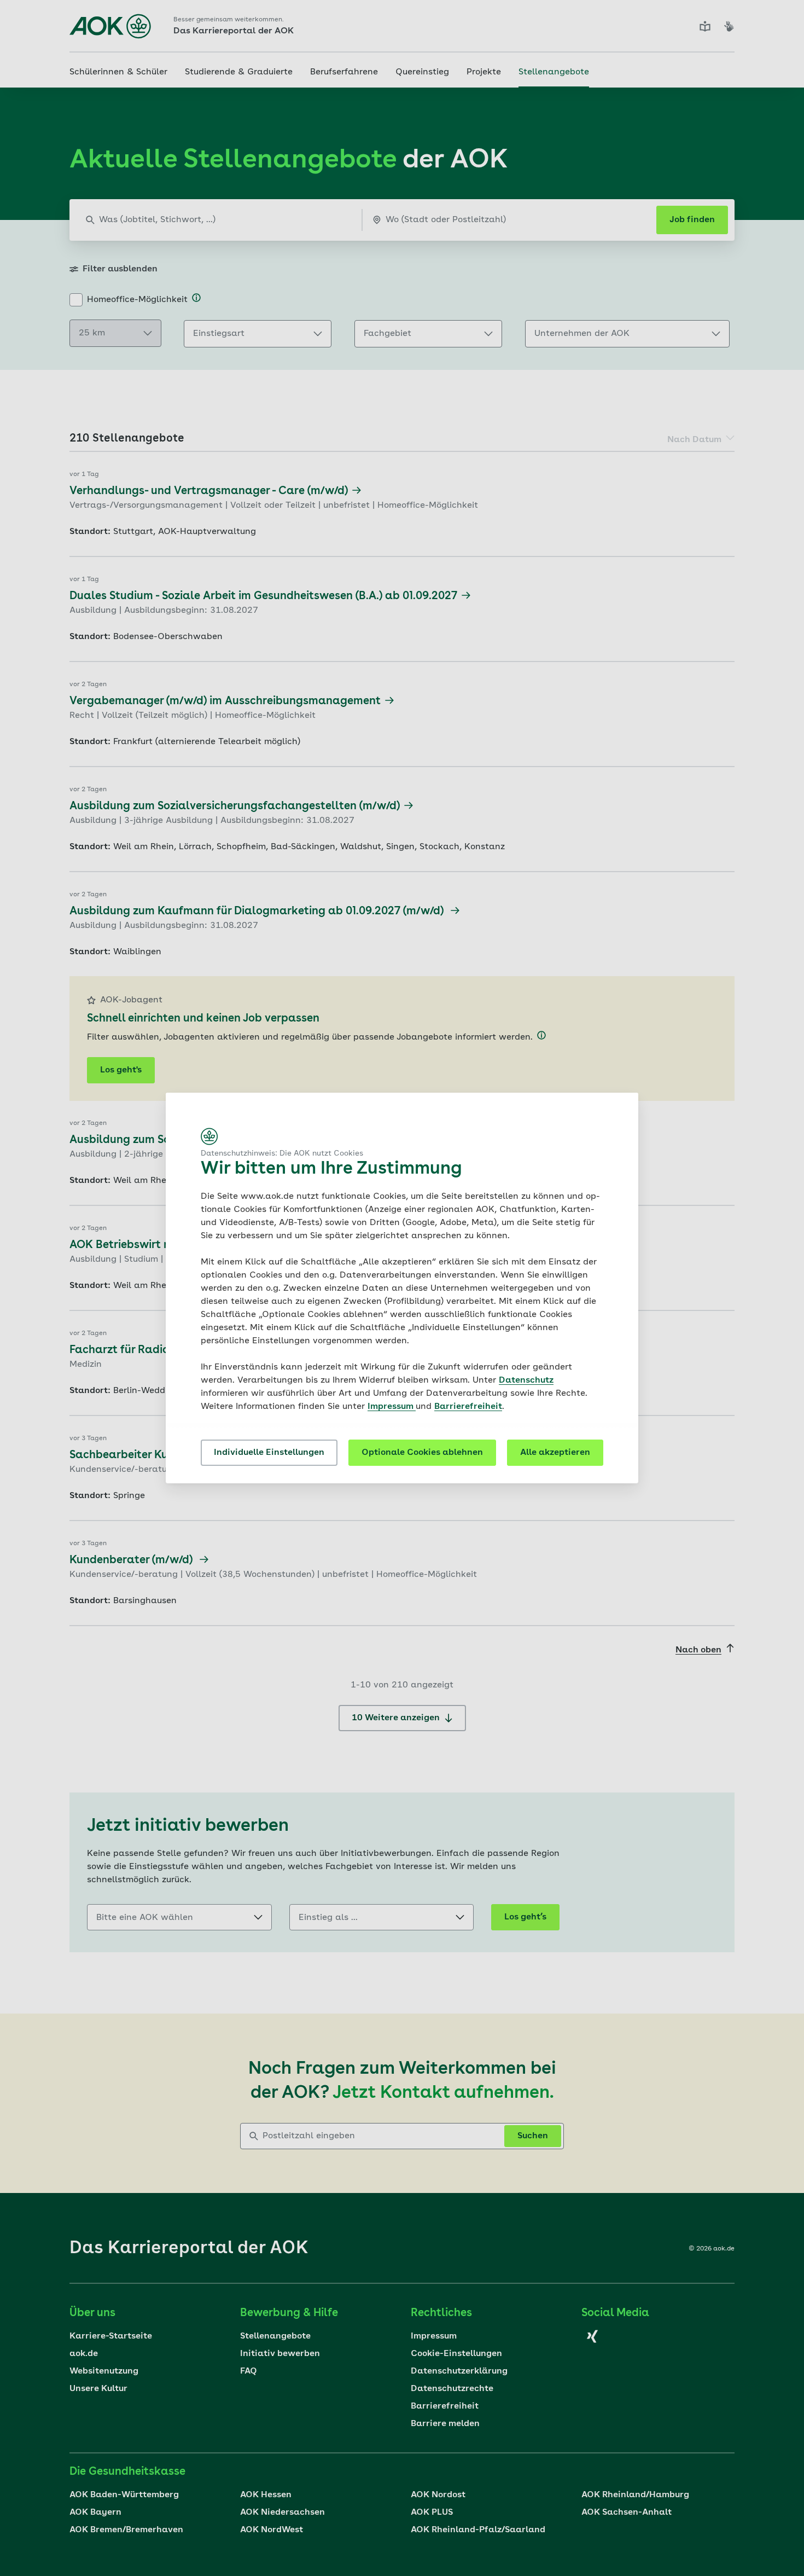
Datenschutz (526, 1380)
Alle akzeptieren (555, 1453)
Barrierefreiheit (468, 1407)
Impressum (392, 1407)
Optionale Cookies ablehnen (422, 1453)
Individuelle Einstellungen (269, 1453)
